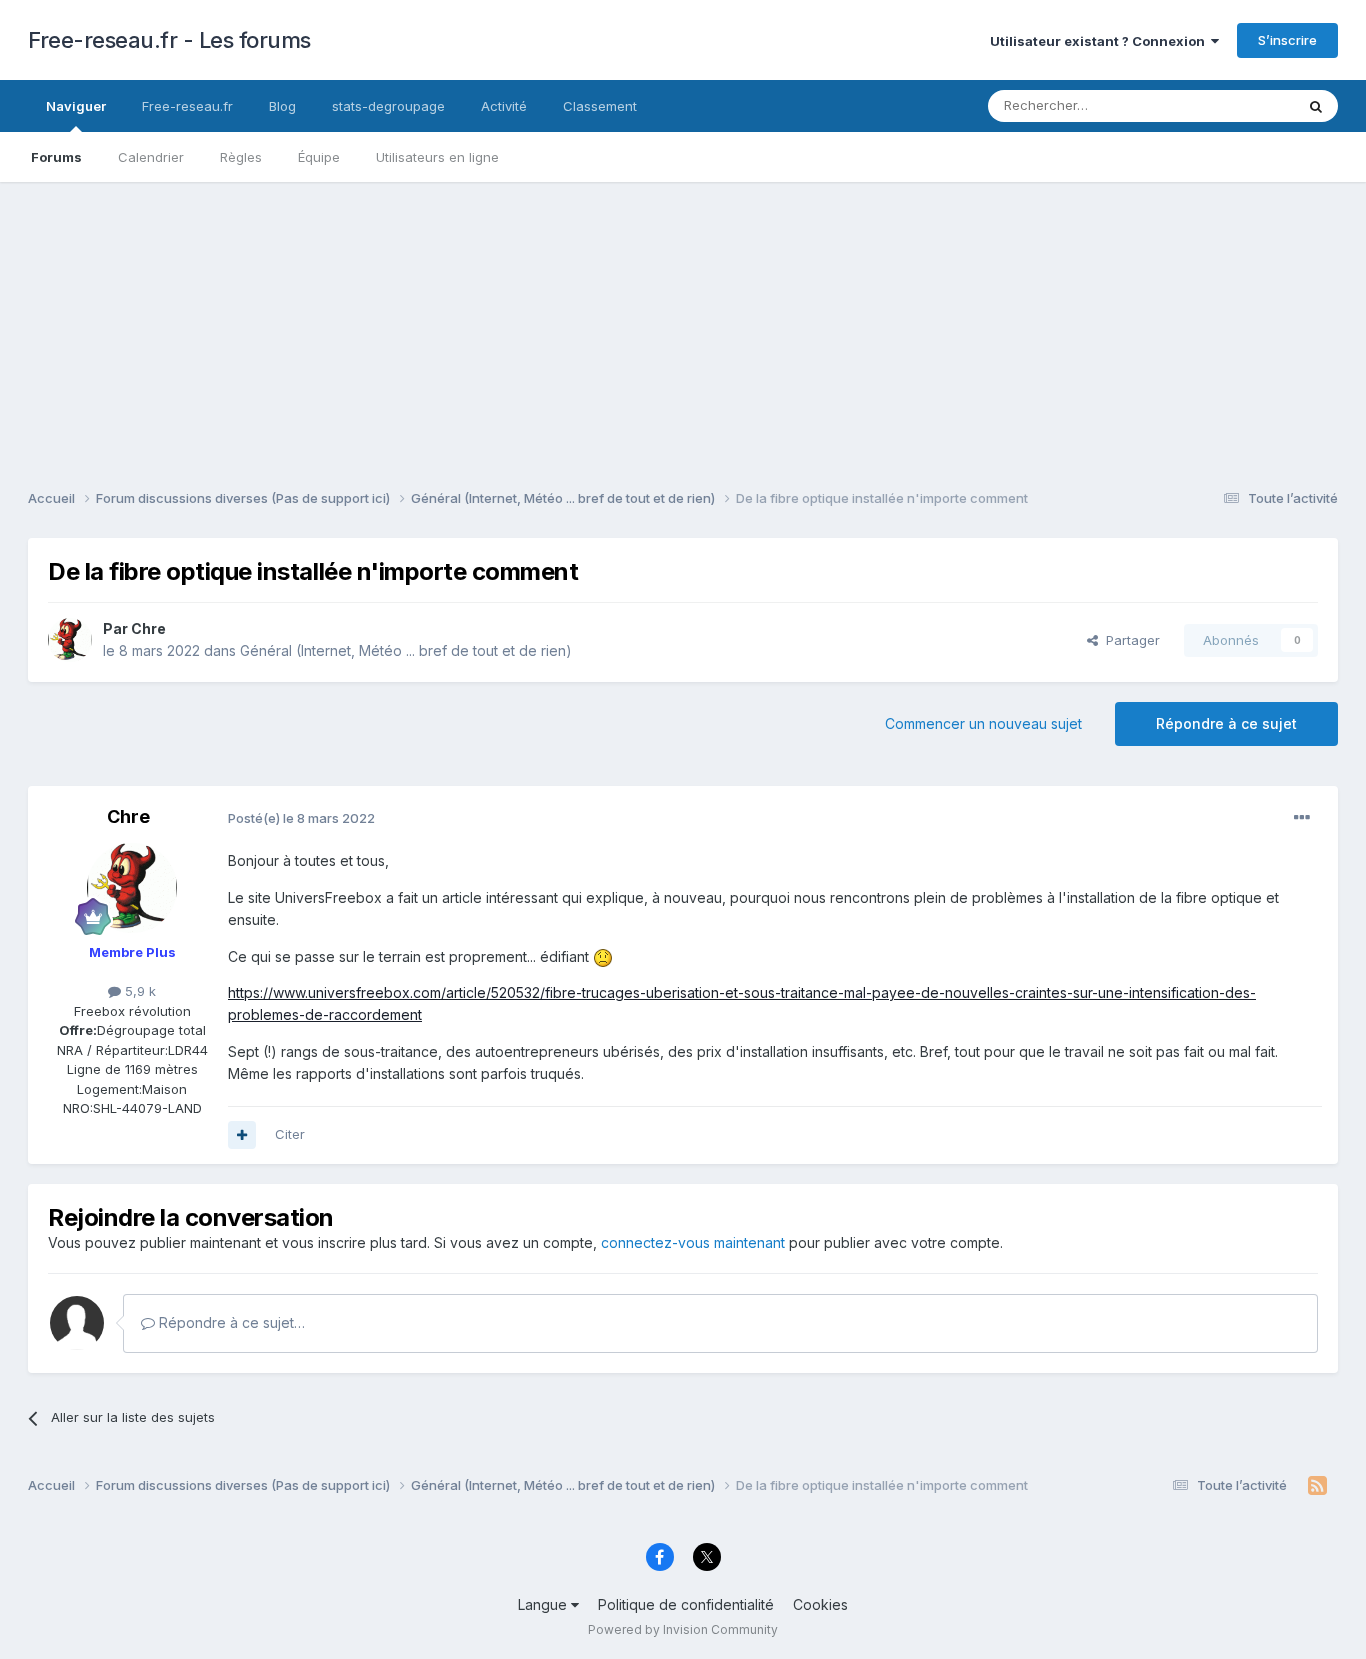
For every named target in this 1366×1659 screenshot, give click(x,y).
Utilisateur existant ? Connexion (1100, 41)
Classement (600, 106)
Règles (241, 157)
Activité (504, 106)
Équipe (319, 157)
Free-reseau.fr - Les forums (169, 40)
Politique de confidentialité (686, 1604)
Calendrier (151, 157)
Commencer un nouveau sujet (983, 723)
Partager (1129, 640)
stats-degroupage (388, 106)
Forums (56, 157)
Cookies (820, 1604)
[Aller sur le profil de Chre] (70, 640)
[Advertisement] (683, 322)
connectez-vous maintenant (693, 1242)
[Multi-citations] (242, 1135)
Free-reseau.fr (187, 106)
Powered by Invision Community (683, 1629)
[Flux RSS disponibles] (1317, 1486)
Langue (544, 1604)
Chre (148, 628)
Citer (290, 1134)
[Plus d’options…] (1302, 818)
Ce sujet (1242, 105)
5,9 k (138, 991)
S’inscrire (1287, 40)
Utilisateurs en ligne (437, 157)
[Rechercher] (1316, 106)
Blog (282, 106)
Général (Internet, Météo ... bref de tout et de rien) (406, 650)
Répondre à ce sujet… (230, 1322)
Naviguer (76, 106)
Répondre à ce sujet (1226, 723)
